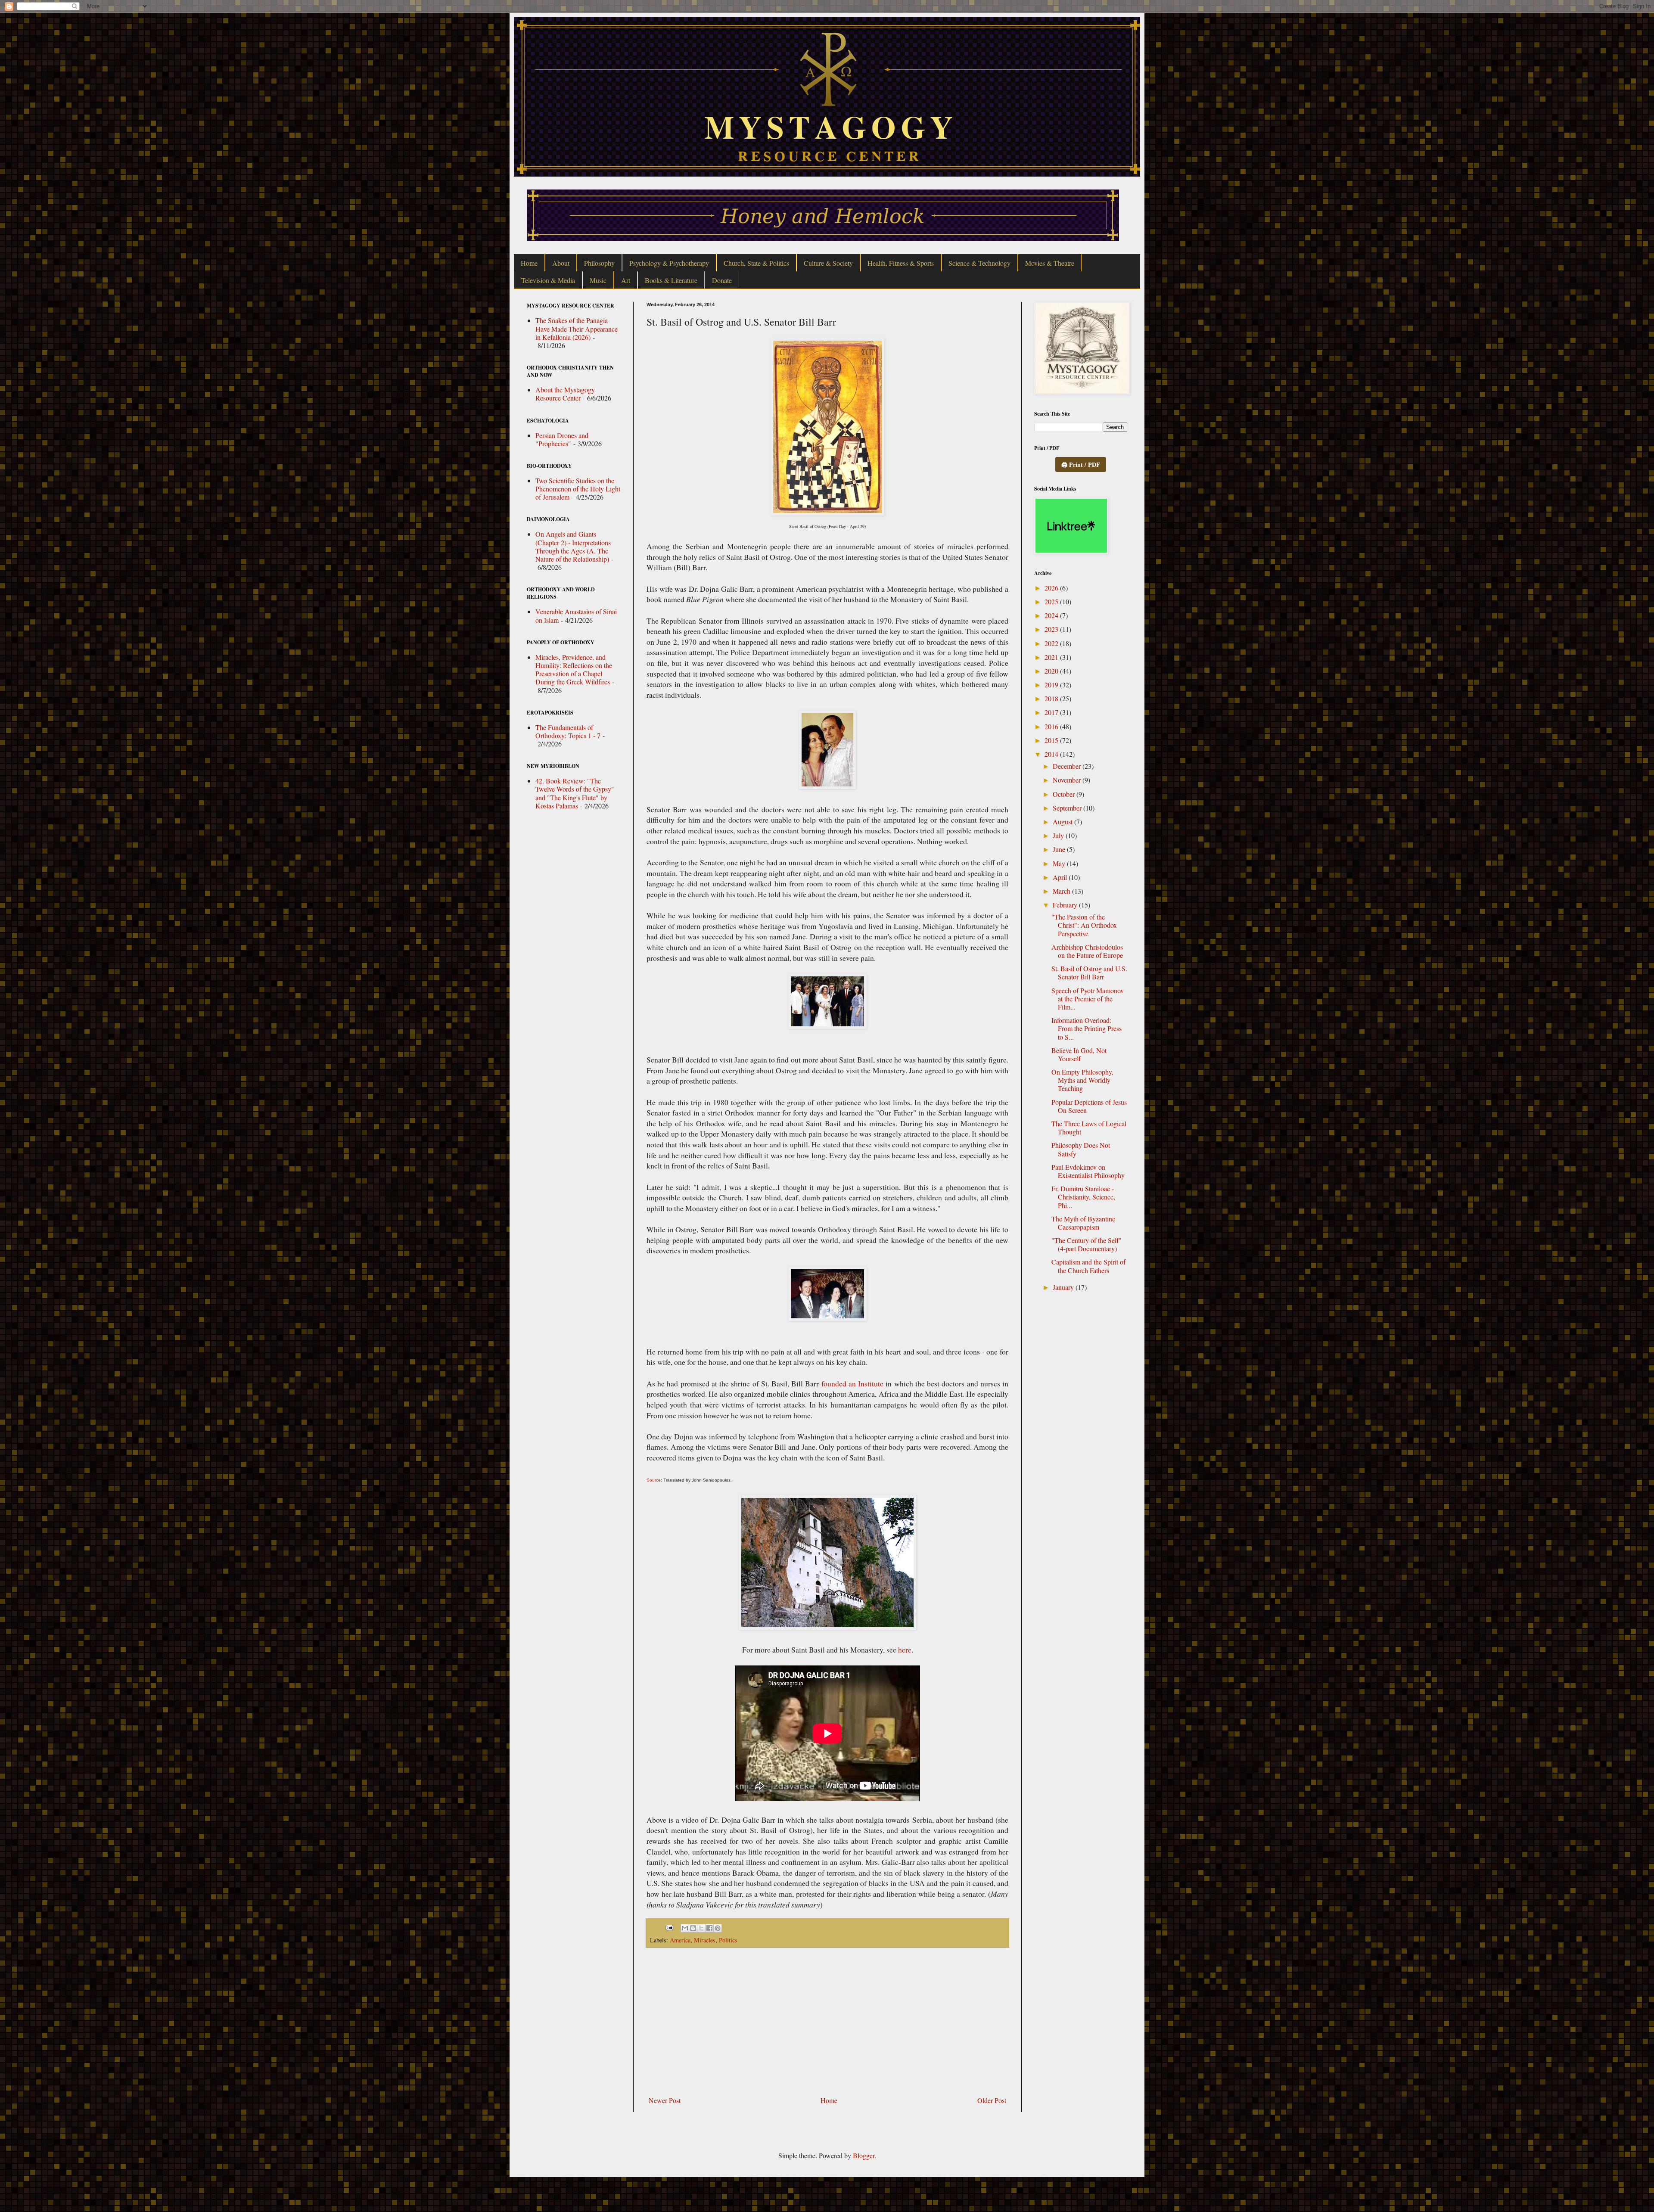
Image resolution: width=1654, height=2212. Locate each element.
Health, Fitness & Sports (901, 263)
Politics (728, 1940)
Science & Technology (979, 263)
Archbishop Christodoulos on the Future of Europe (1087, 951)
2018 (1052, 698)
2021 (1052, 657)
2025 (1052, 601)
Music (598, 280)
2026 (1052, 588)
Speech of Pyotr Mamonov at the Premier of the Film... (1088, 999)
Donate (722, 280)
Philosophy (599, 263)
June (1060, 849)
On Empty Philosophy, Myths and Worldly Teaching (1082, 1080)
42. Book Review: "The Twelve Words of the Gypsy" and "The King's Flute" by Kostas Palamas (575, 793)
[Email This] (685, 1928)
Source (654, 1480)
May (1060, 863)
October (1065, 794)
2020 (1052, 671)
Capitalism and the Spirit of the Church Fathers (1088, 1266)
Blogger (864, 2155)
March (1062, 891)
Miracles (705, 1940)
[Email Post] (669, 1927)
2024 (1052, 615)
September (1068, 808)
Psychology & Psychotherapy (669, 263)
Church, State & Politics (756, 263)
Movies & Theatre (1050, 263)
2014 (1052, 754)
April (1061, 877)
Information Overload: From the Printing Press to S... (1087, 1028)
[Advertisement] (827, 2022)
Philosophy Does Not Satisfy (1081, 1149)
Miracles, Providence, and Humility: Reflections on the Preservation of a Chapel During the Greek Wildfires (574, 670)
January (1064, 1287)
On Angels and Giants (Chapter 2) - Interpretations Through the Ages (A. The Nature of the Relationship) (573, 546)
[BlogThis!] (693, 1928)
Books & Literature (671, 280)
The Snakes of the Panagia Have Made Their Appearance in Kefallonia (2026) (577, 328)
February (1066, 905)
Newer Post (665, 2100)
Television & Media (548, 280)
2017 (1052, 712)
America (680, 1940)
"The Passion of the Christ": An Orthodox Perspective (1084, 925)
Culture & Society (828, 263)
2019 (1052, 685)
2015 (1052, 740)
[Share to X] (701, 1928)
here (905, 1650)
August (1063, 822)
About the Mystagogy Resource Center (565, 394)
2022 (1052, 643)
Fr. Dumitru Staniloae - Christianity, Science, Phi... (1083, 1197)
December (1068, 766)
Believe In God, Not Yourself (1079, 1054)
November (1068, 780)
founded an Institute (852, 1383)
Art (626, 280)
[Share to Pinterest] (718, 1928)
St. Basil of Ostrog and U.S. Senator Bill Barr (1089, 972)
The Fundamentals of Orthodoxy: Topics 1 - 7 (568, 731)
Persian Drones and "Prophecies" (562, 439)
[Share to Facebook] (709, 1928)
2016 (1052, 726)
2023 (1052, 629)
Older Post (992, 2100)
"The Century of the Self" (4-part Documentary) (1087, 1244)
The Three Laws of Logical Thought (1089, 1128)
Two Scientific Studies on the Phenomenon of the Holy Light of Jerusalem (578, 489)
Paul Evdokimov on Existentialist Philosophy (1088, 1171)
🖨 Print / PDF (1081, 464)
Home (529, 263)
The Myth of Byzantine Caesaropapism (1083, 1223)
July (1059, 835)
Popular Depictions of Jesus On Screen (1089, 1106)
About (561, 263)
